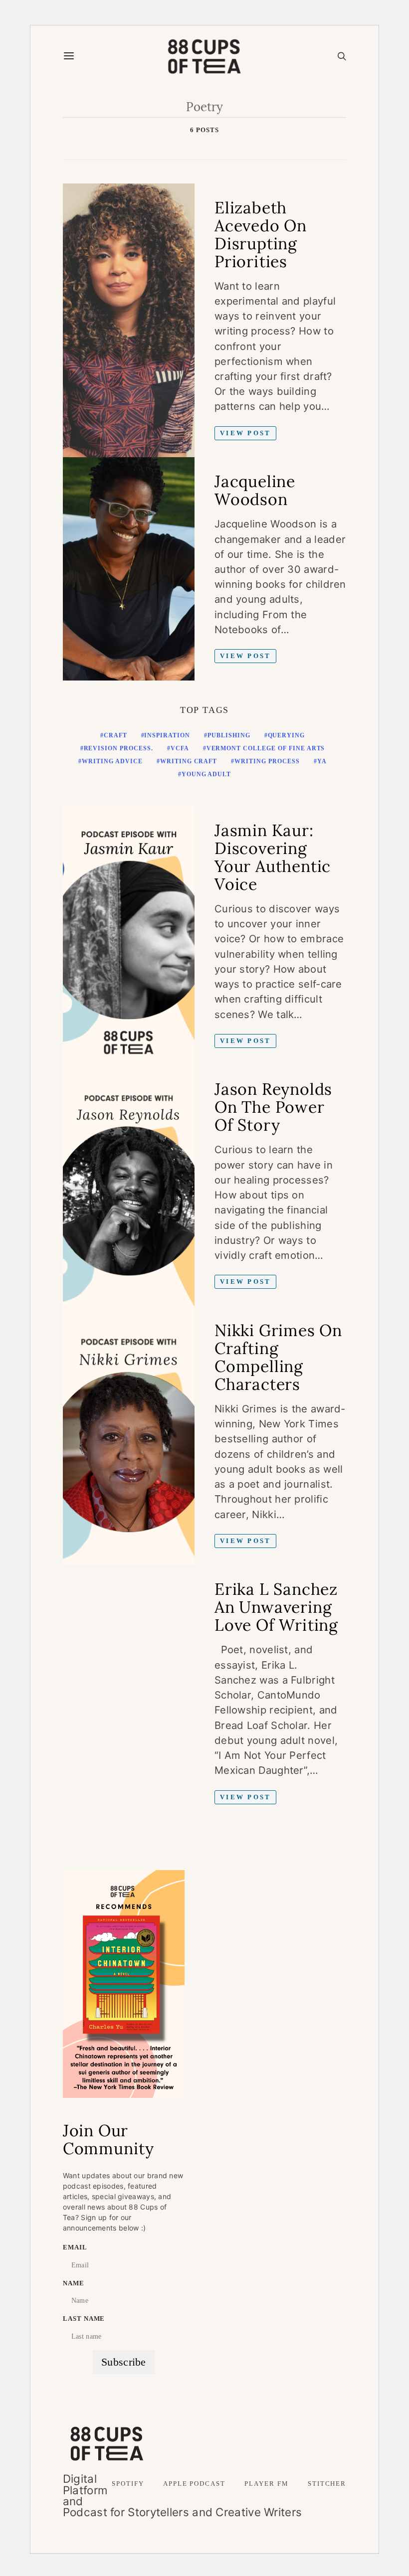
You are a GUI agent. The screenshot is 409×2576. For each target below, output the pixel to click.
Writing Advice (112, 761)
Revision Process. (118, 748)
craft (115, 735)
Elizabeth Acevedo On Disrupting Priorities (261, 235)
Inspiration (167, 735)
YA (322, 761)
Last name (84, 2319)
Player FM (266, 2484)
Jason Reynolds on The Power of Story (273, 1107)
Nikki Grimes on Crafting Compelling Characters (278, 1357)
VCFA (180, 748)
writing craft (189, 761)
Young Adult (206, 774)
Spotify (128, 2484)
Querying (287, 735)
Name (74, 2283)
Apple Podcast (194, 2484)
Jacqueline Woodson (255, 490)
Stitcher (327, 2484)
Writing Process (267, 761)
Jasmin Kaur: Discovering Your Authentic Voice (273, 857)
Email (75, 2247)
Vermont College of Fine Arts (266, 748)
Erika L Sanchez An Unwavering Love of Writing (276, 1607)
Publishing (229, 735)
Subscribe (124, 2362)
